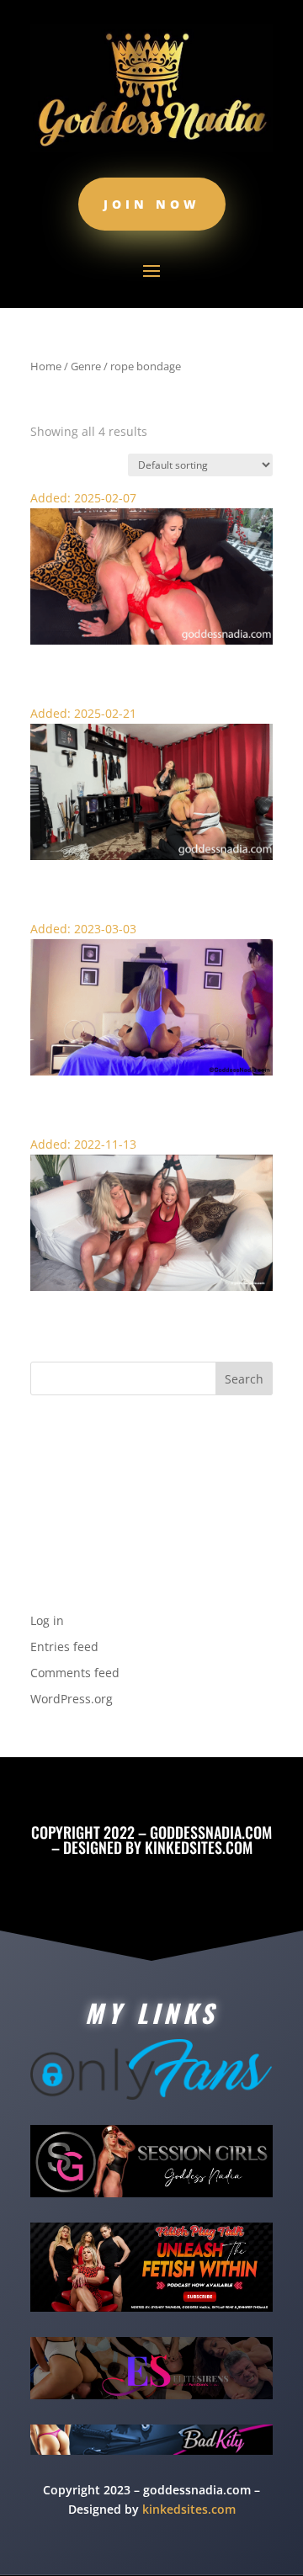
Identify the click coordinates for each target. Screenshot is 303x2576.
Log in (47, 1620)
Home (46, 366)
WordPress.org (72, 1699)
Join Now (152, 204)
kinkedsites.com (199, 1847)
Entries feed (64, 1647)
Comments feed (75, 1673)
